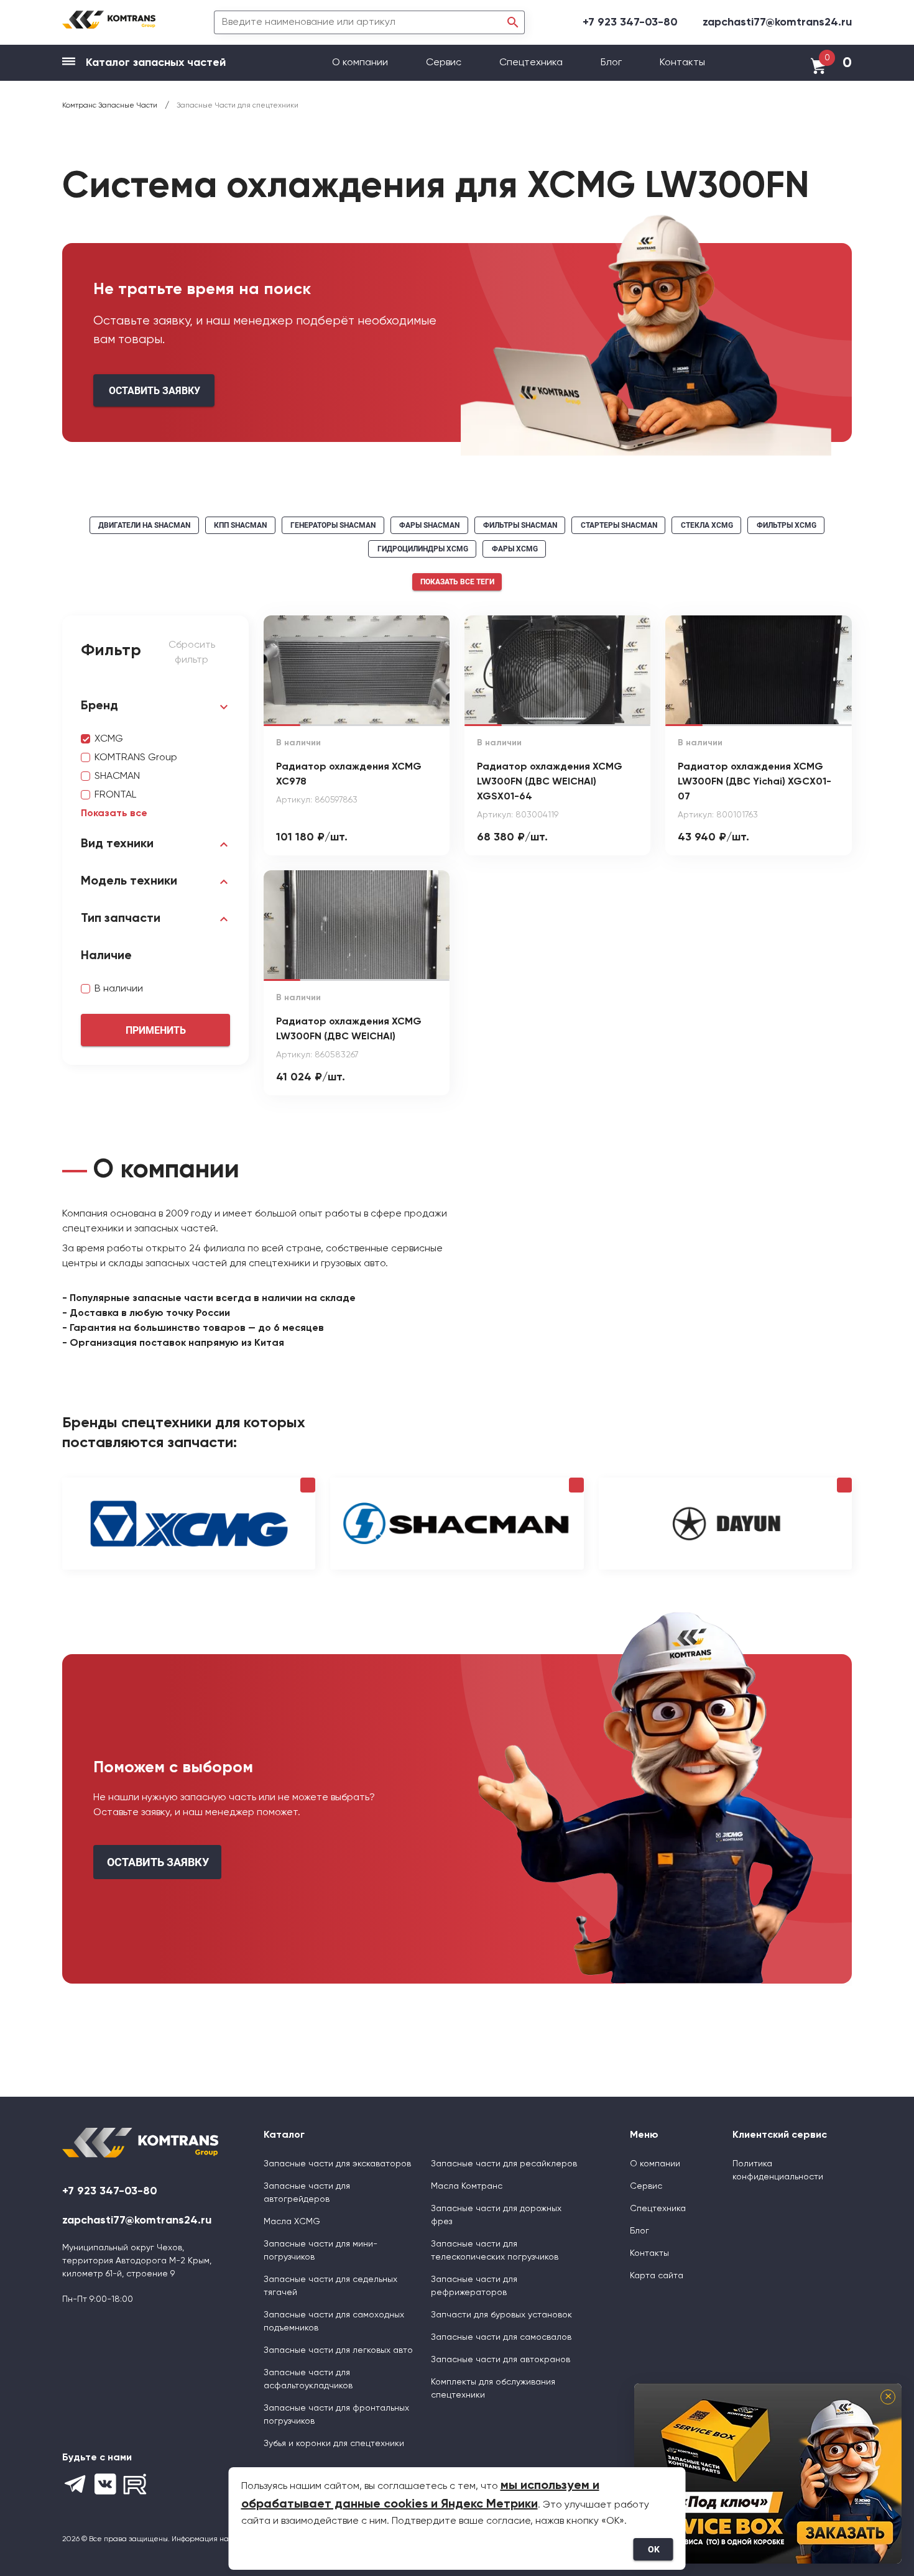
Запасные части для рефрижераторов (474, 2286)
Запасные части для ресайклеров (504, 2164)
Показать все (114, 814)
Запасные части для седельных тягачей (330, 2286)
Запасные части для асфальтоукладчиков (308, 2379)
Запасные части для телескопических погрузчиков (495, 2251)
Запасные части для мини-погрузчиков (321, 2251)
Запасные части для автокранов (501, 2360)
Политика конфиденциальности (778, 2170)
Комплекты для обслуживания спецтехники (493, 2389)
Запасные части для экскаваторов (337, 2164)
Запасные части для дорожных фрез (496, 2215)
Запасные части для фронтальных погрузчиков (336, 2415)
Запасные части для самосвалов (501, 2337)
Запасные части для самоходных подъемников (334, 2321)
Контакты (682, 63)
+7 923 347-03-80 (630, 22)
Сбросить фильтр (192, 653)
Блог (611, 63)
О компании (361, 63)
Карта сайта (657, 2276)
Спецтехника (531, 63)
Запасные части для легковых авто (338, 2350)
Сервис (445, 63)
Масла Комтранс (467, 2186)
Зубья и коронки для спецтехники (334, 2444)
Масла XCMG (292, 2222)
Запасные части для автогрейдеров (307, 2193)
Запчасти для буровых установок (501, 2315)
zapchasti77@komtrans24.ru (777, 22)
